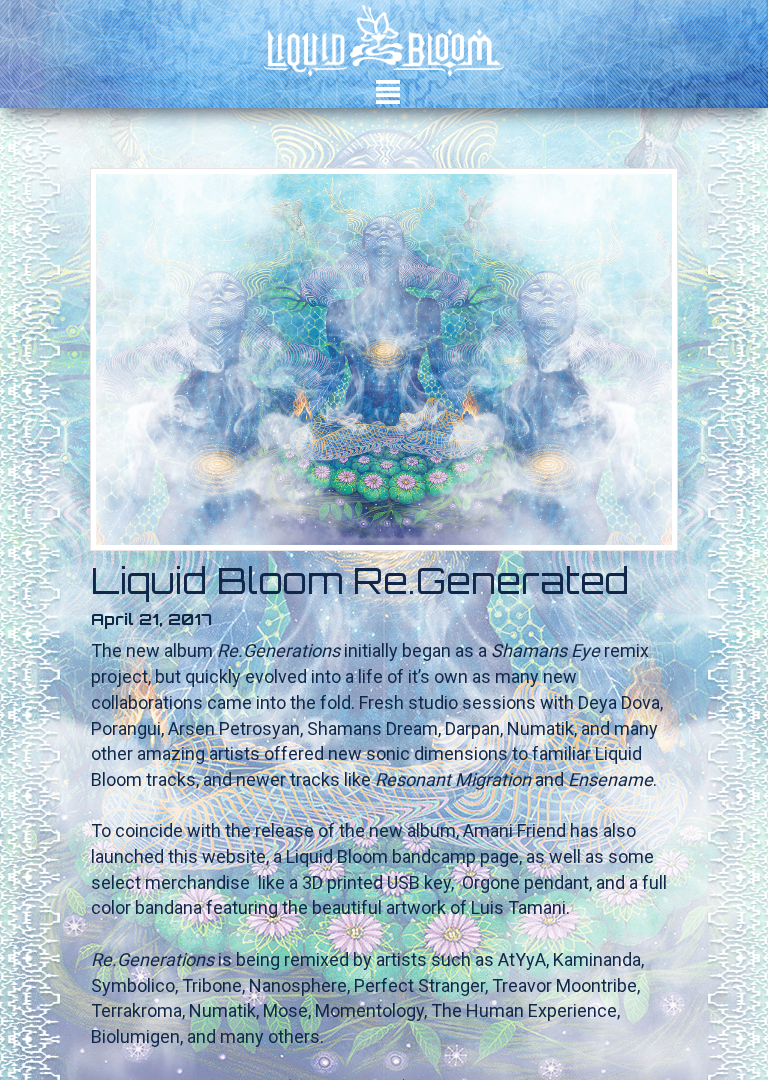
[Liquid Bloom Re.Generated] (384, 359)
